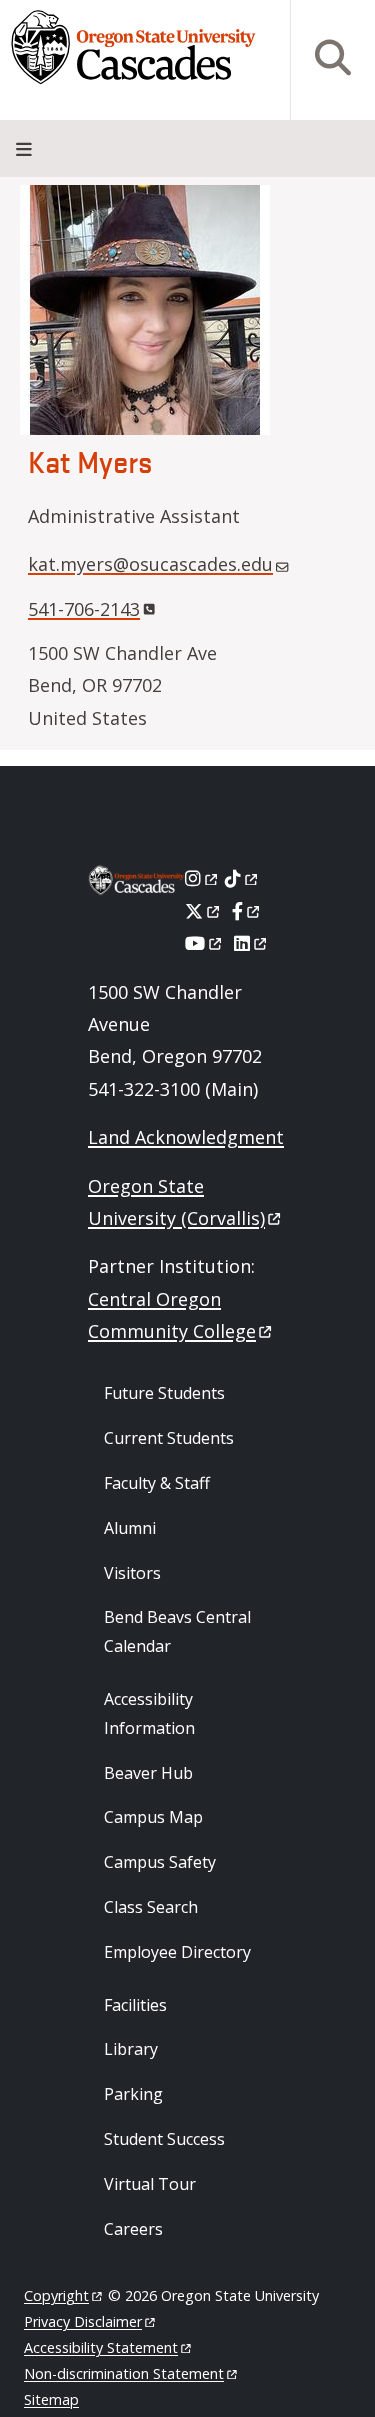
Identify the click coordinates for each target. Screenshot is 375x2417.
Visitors (132, 1573)
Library (131, 2049)
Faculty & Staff (157, 1483)
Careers (133, 2229)
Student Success (164, 2139)
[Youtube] (204, 943)
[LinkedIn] (251, 943)
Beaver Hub (148, 1773)
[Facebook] (247, 911)
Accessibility (101, 2347)
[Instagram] (202, 878)
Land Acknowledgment (186, 1137)
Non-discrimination (124, 2373)
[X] (203, 911)
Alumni (130, 1528)
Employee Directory (177, 1952)
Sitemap (51, 2399)
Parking (133, 2094)
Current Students (169, 1438)
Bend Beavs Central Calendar (177, 1631)
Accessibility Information (149, 1713)
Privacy (83, 2321)
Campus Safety (160, 1862)
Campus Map (153, 1817)
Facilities (135, 2005)
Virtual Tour (150, 2184)
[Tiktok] (242, 878)
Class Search (151, 1907)
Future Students (164, 1393)
